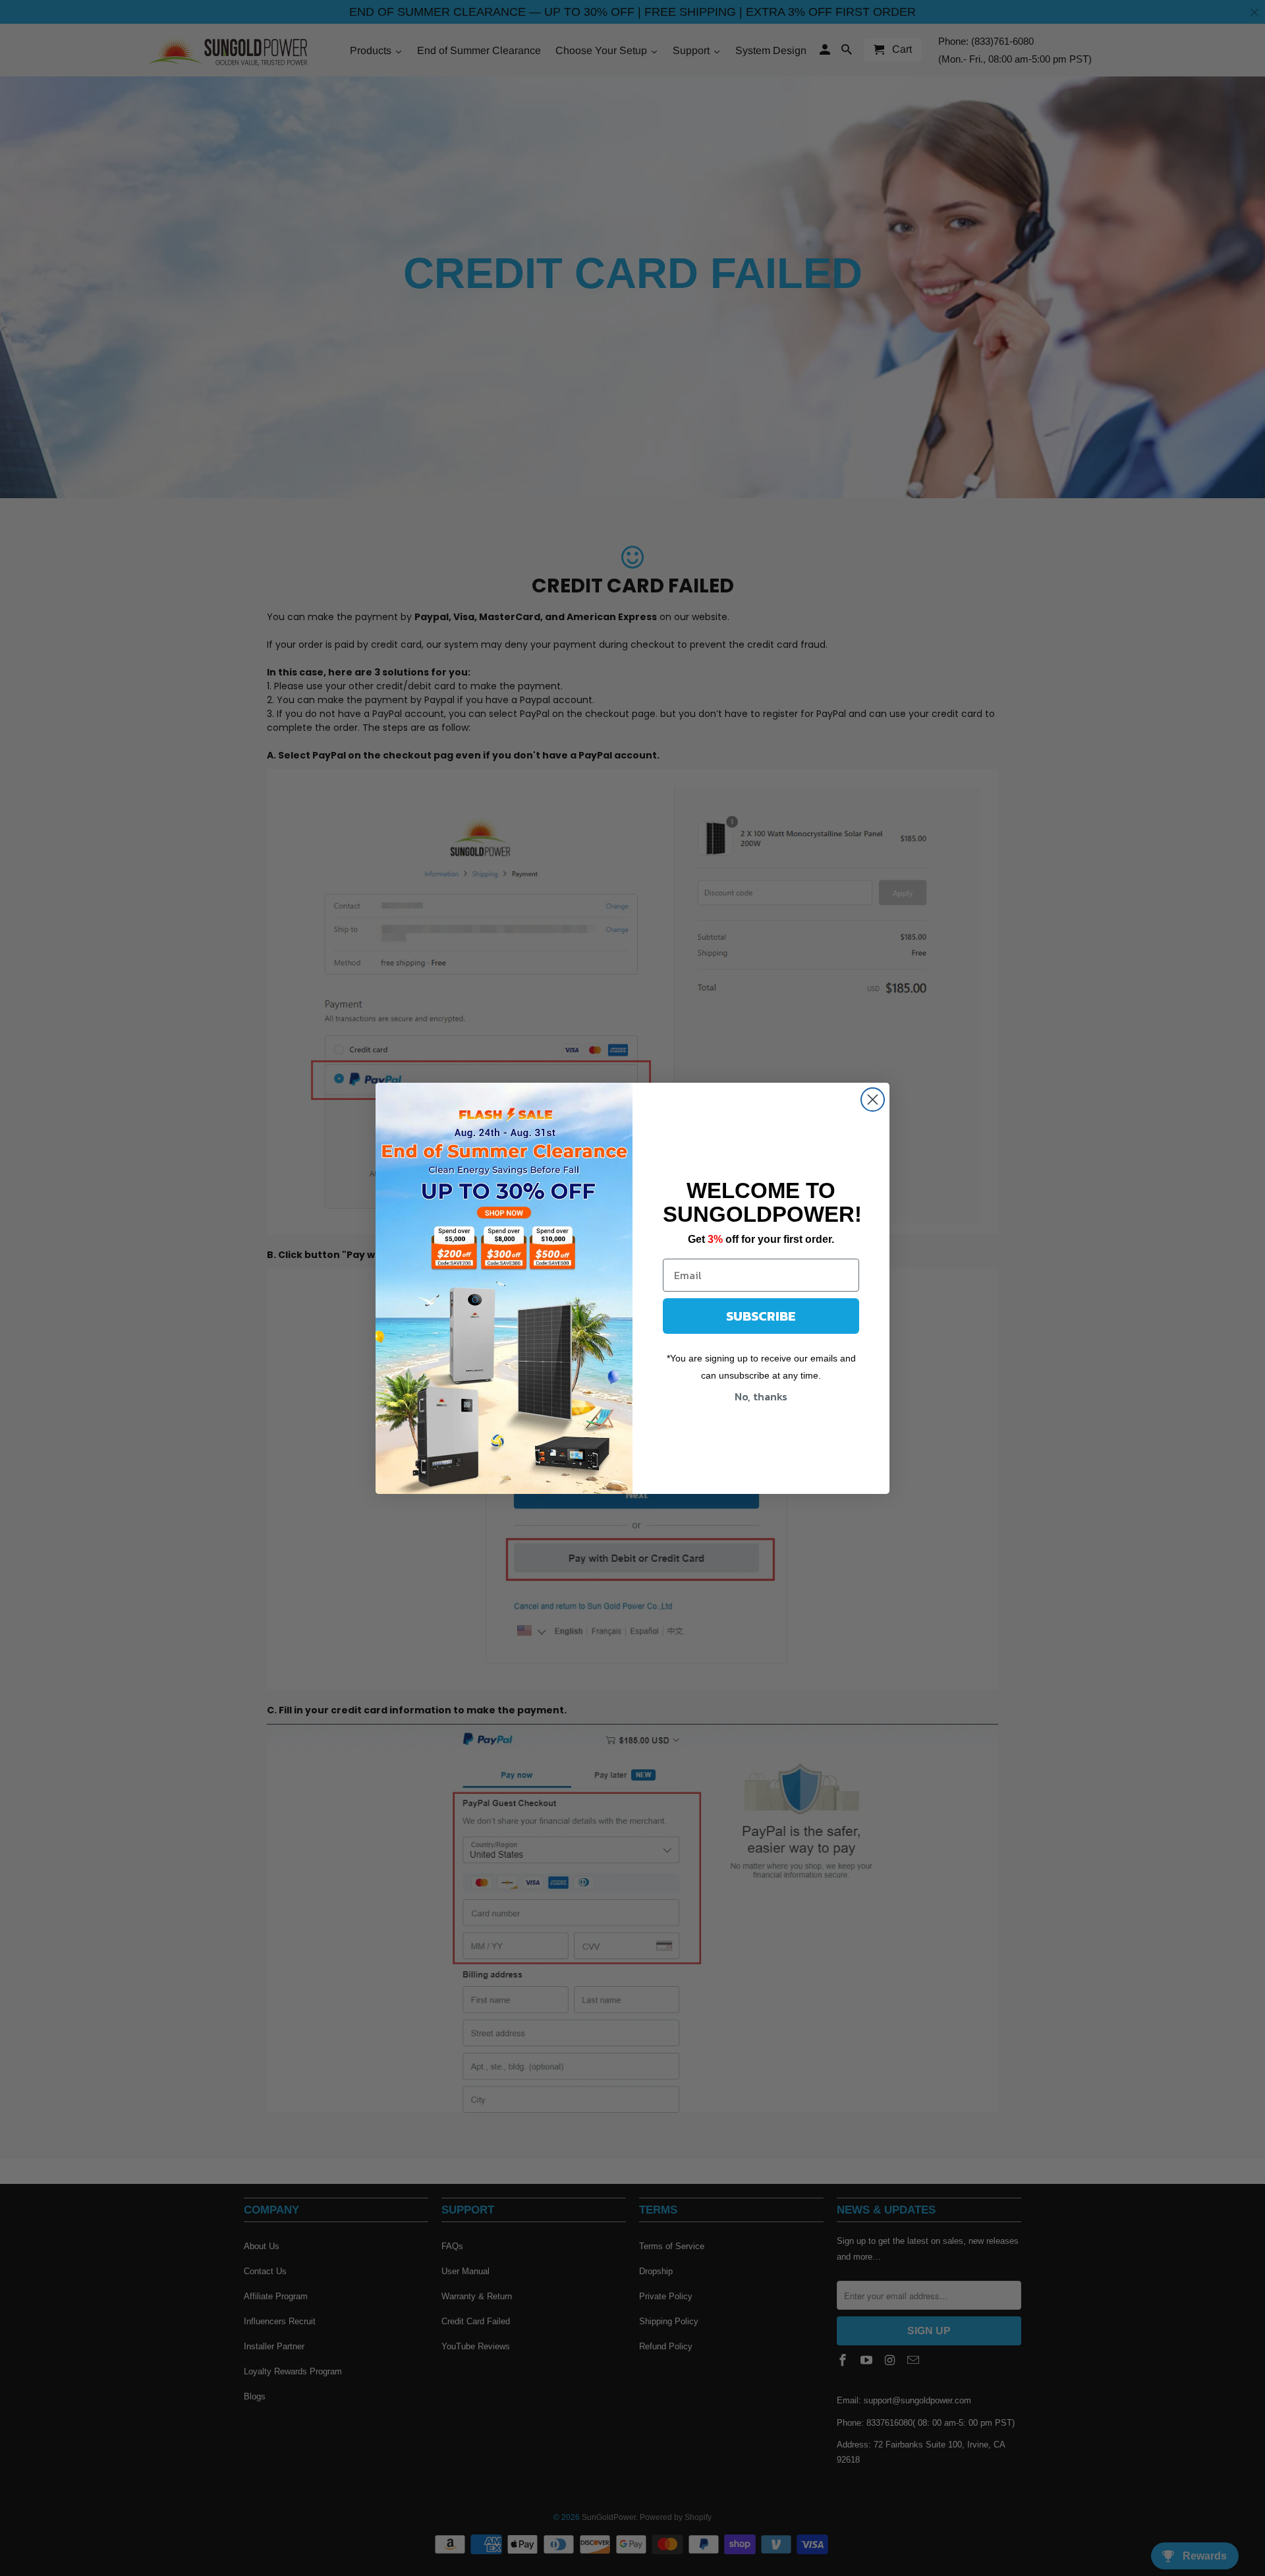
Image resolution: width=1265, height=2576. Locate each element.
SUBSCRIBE (761, 1316)
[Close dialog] (873, 1100)
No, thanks (761, 1396)
